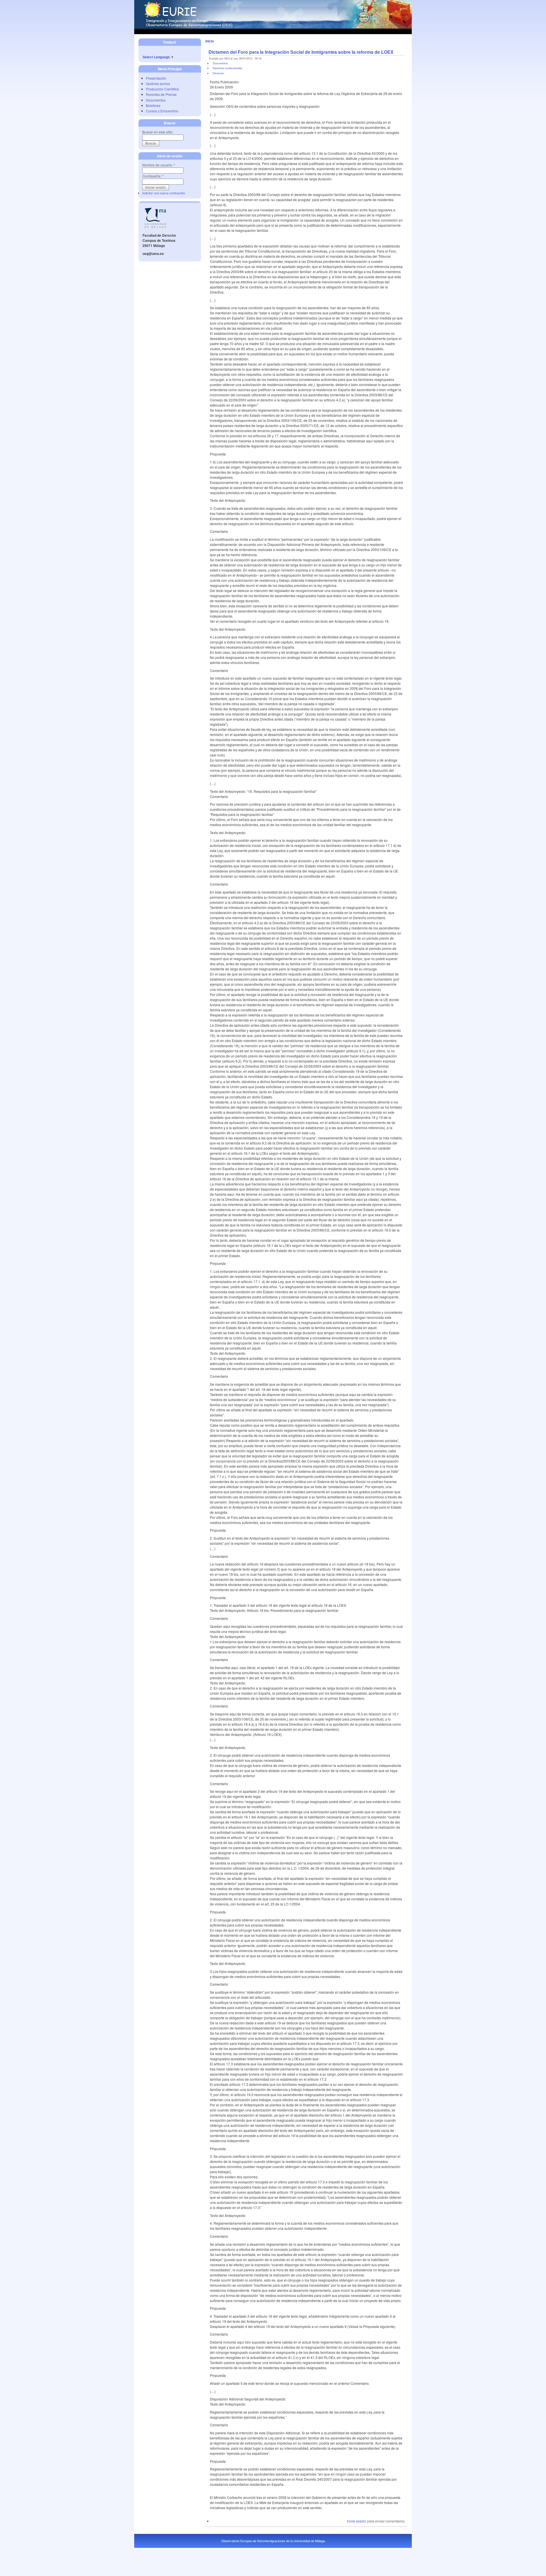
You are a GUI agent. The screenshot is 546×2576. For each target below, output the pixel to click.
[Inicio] (273, 27)
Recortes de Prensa (161, 94)
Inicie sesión (357, 2521)
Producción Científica (162, 89)
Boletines (153, 105)
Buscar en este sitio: (158, 132)
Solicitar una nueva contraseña (164, 193)
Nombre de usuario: (159, 165)
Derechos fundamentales (227, 68)
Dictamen (218, 73)
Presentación (156, 78)
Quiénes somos (158, 83)
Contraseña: (153, 176)
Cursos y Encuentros (162, 111)
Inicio (210, 41)
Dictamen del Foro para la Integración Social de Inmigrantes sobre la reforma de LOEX (301, 52)
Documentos (156, 100)
